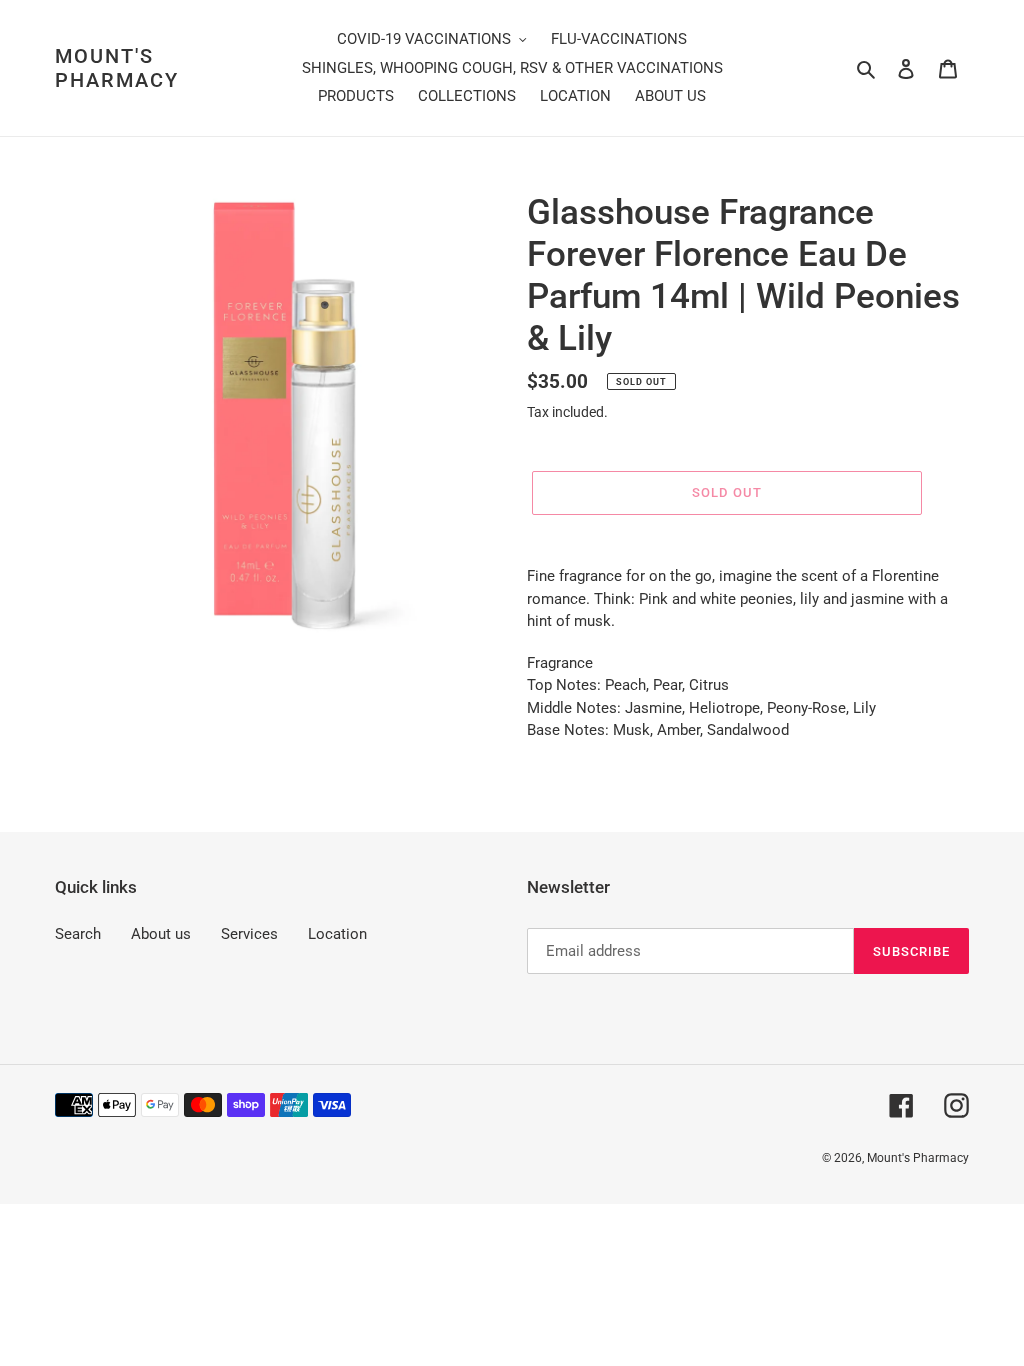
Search (78, 934)
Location (337, 934)
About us (161, 934)
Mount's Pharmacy (117, 68)
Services (249, 934)
